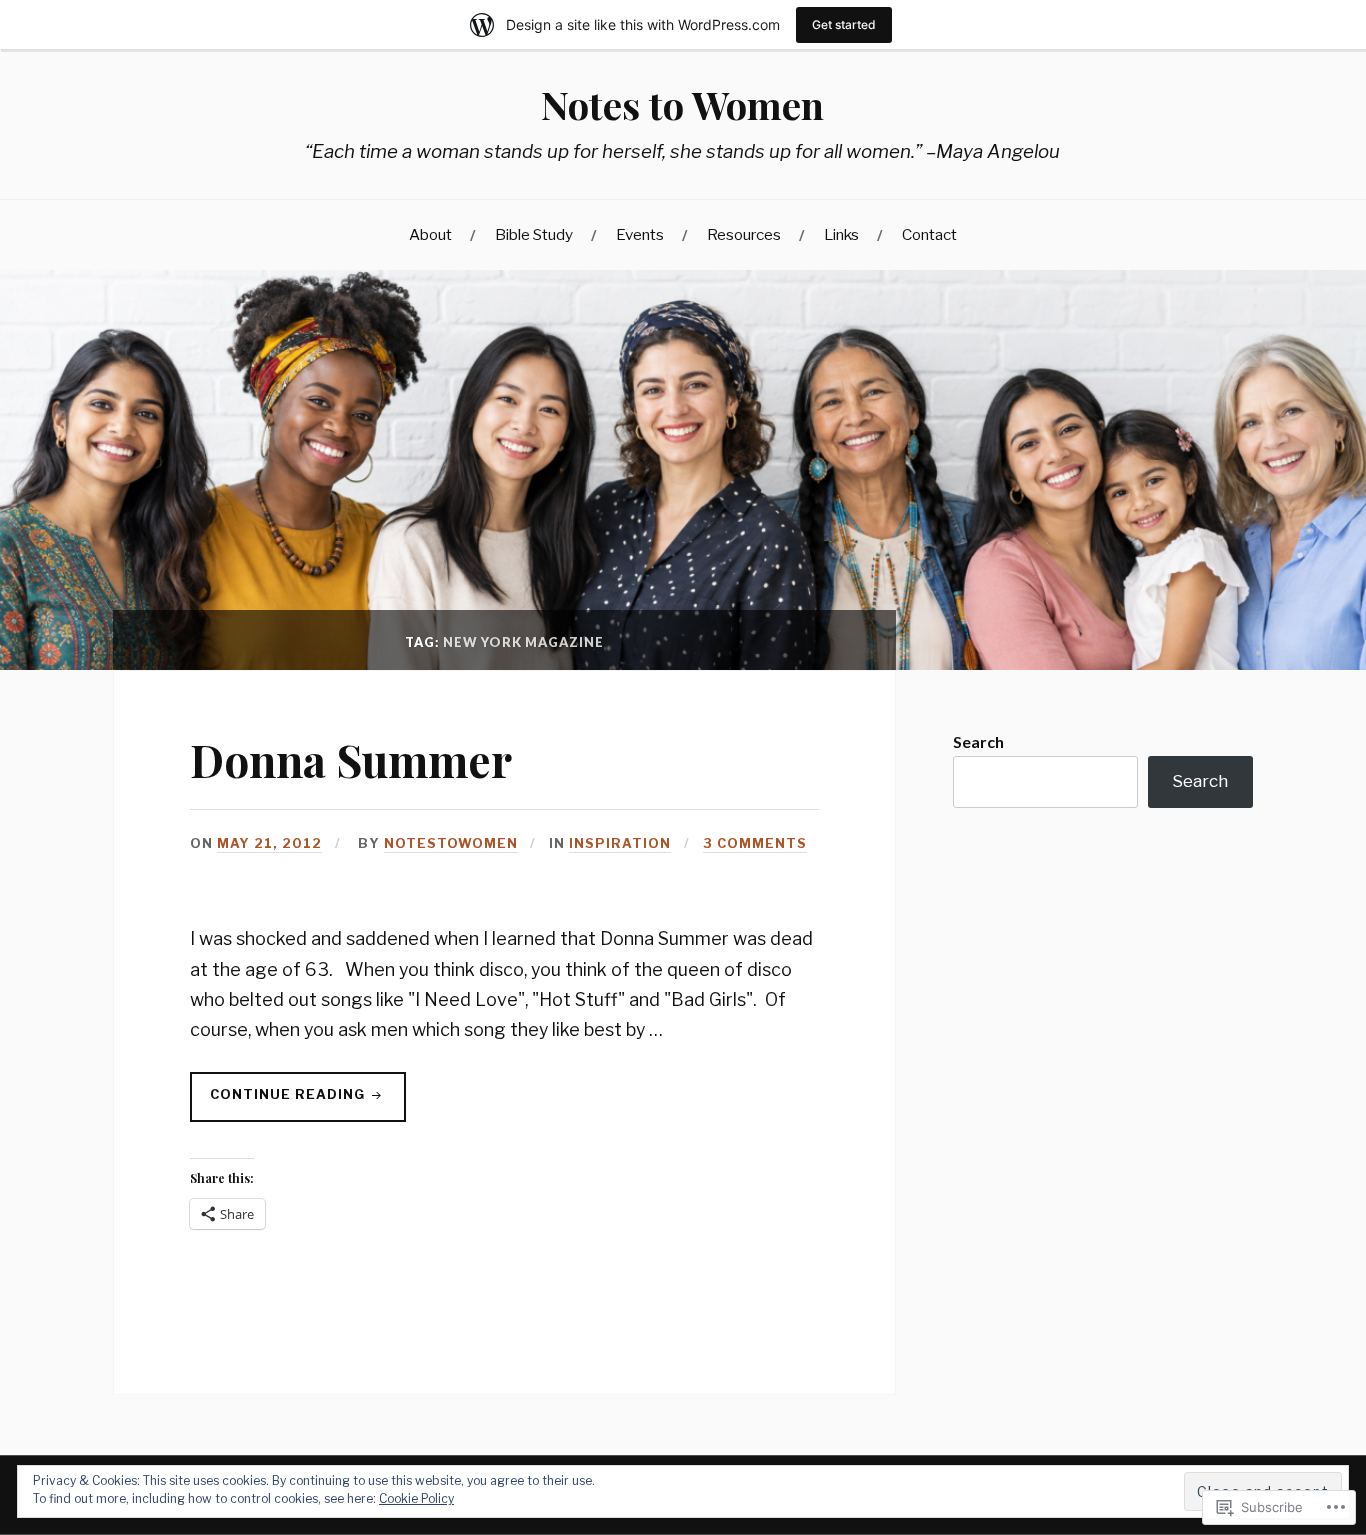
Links (841, 234)
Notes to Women (682, 104)
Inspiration (620, 843)
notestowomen (451, 843)
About (430, 234)
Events (640, 234)
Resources (744, 234)
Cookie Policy (416, 1498)
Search (978, 741)
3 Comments (755, 843)
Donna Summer (351, 759)
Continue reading (279, 1100)
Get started (844, 24)
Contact (929, 234)
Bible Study (534, 234)
